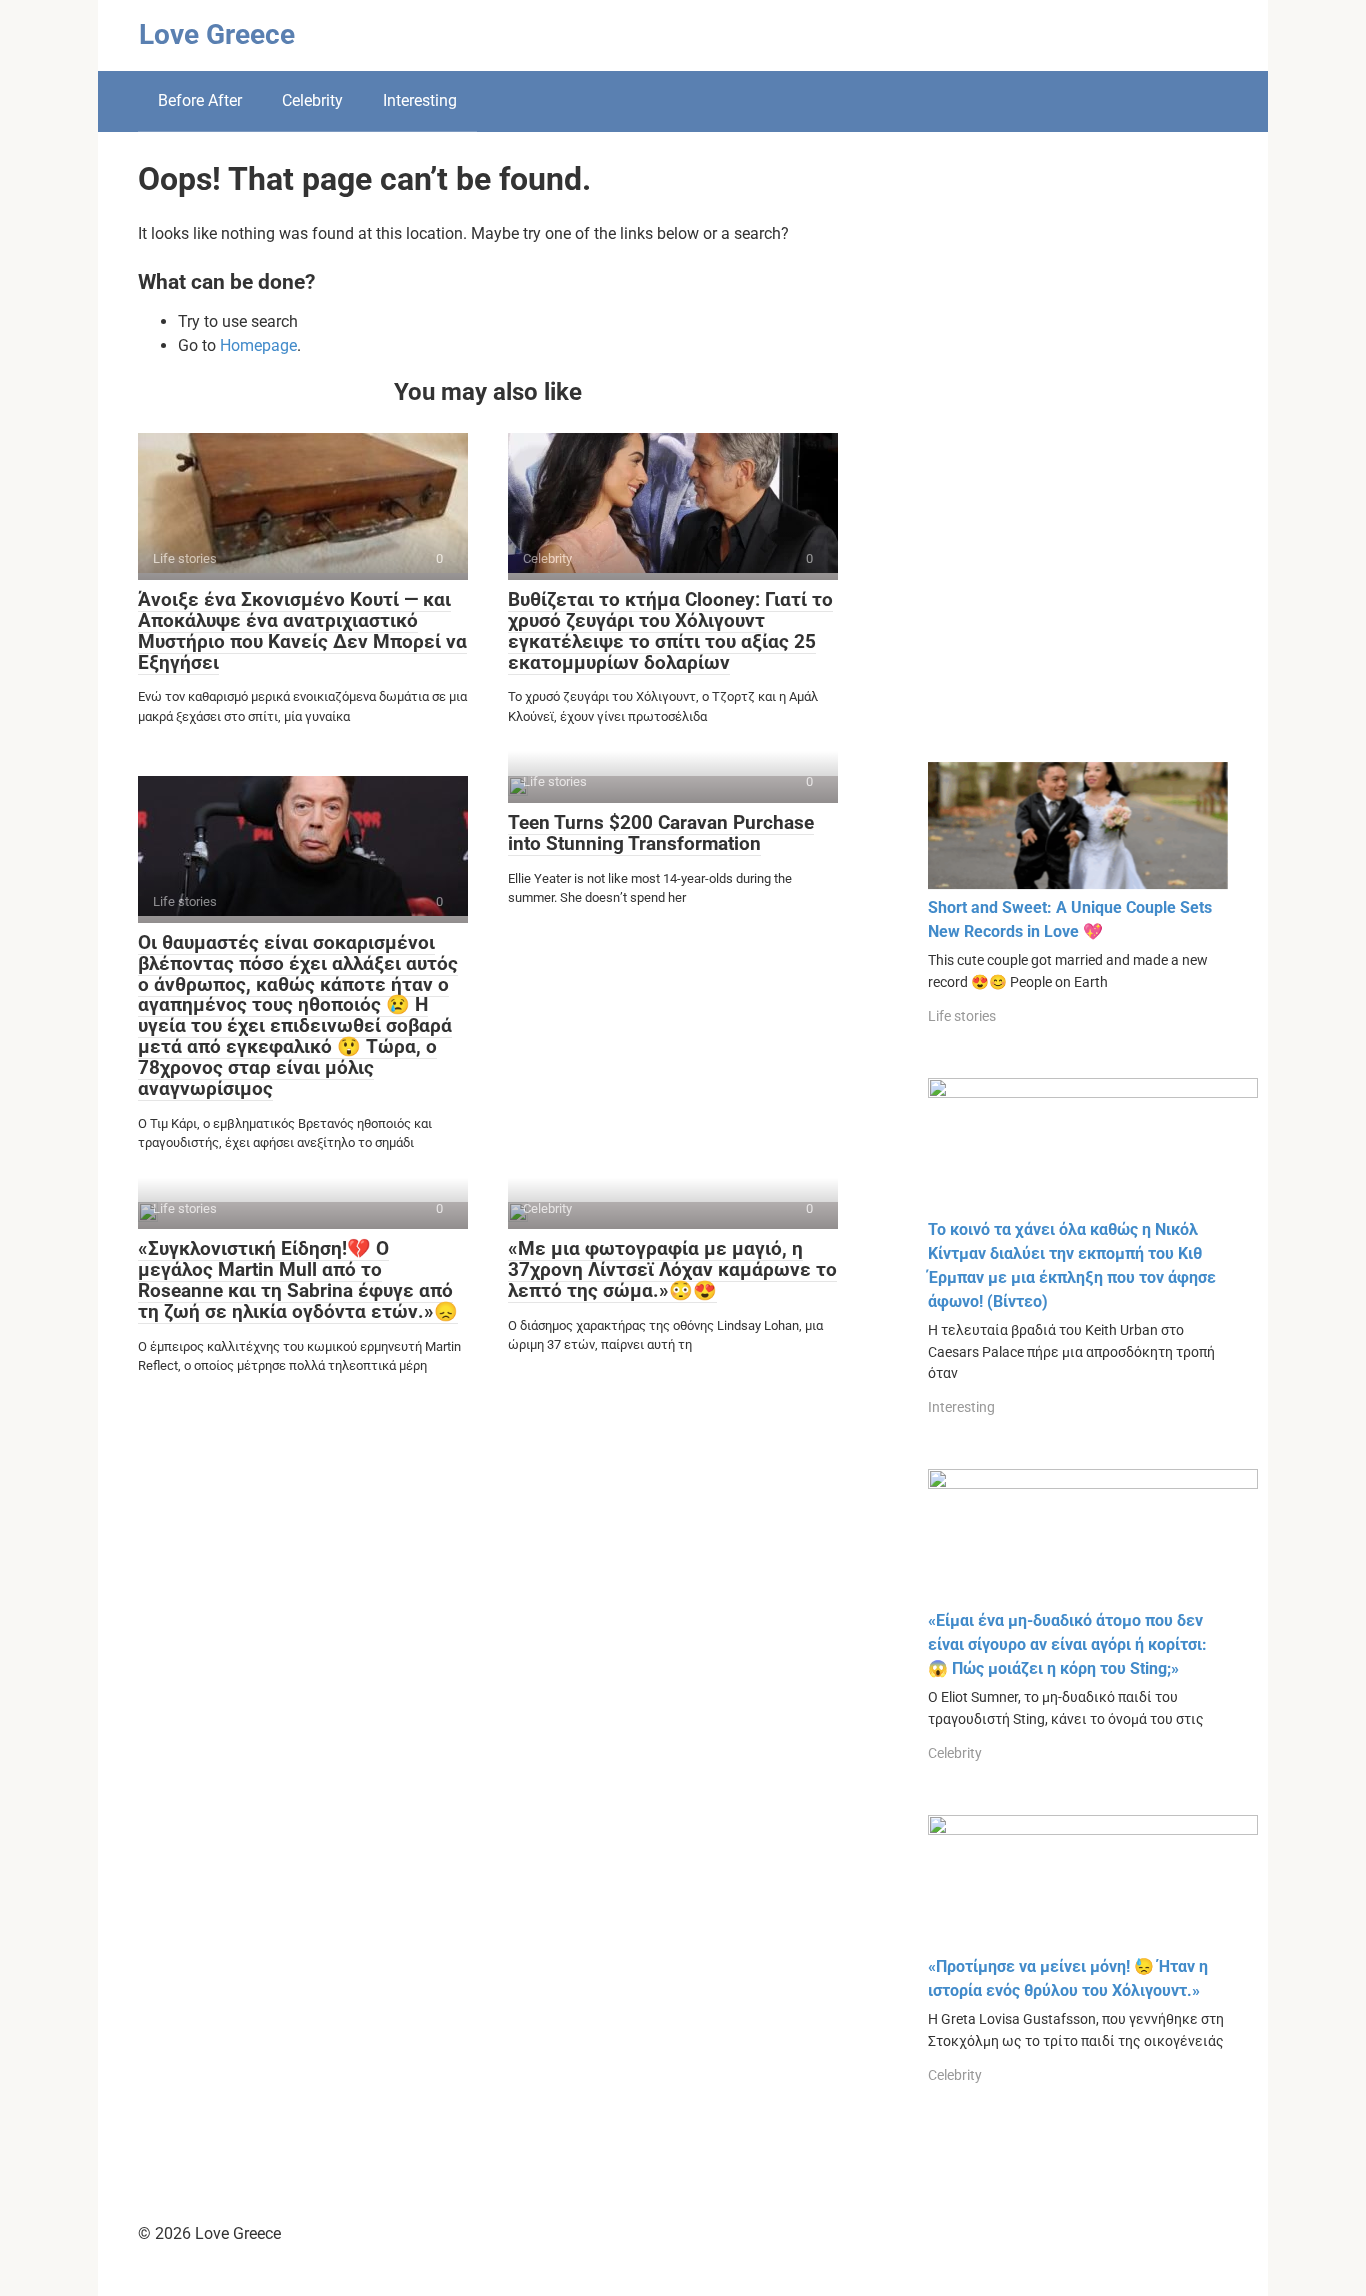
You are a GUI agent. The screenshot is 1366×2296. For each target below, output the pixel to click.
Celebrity (312, 100)
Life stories (962, 1016)
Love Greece (217, 34)
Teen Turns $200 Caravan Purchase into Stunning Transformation (661, 833)
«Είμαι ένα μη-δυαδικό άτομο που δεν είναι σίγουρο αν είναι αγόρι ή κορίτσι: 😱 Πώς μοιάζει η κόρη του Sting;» (1067, 1644)
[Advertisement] (1078, 462)
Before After (200, 100)
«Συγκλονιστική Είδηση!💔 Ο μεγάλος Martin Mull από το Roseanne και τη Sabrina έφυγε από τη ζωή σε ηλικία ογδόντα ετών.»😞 (298, 1280)
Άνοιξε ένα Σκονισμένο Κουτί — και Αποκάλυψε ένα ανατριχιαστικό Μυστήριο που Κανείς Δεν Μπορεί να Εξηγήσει (302, 631)
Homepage (258, 345)
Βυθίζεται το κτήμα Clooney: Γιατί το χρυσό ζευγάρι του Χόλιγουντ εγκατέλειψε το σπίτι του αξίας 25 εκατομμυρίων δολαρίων (670, 631)
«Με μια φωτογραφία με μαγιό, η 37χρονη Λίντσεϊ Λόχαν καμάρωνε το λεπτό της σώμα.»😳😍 (672, 1269)
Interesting (420, 100)
